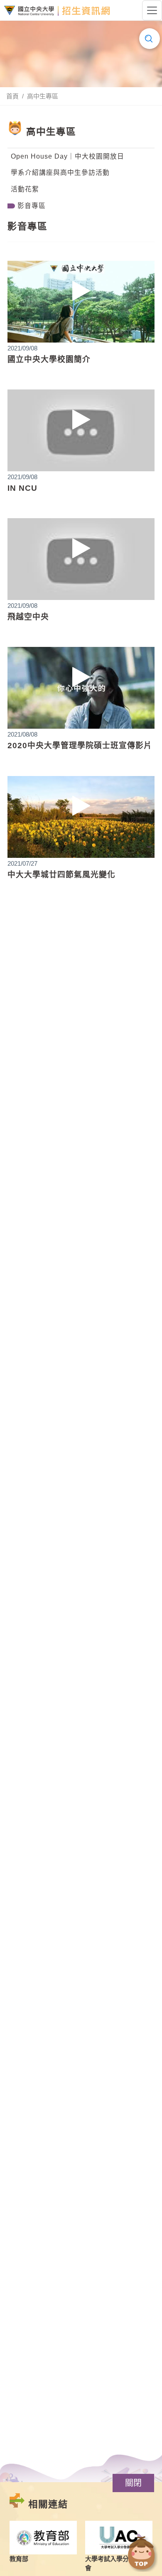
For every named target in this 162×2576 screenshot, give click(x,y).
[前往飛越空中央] (81, 559)
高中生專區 (43, 96)
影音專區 (32, 206)
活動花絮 (25, 189)
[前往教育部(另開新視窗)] (43, 2538)
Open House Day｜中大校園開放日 (67, 156)
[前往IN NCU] (81, 430)
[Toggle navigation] (152, 10)
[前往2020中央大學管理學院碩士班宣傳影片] (81, 688)
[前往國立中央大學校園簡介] (81, 302)
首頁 (12, 96)
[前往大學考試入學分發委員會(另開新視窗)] (119, 2538)
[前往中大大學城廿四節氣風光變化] (81, 817)
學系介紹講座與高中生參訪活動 (60, 173)
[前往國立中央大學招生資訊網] (57, 11)
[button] (133, 2483)
